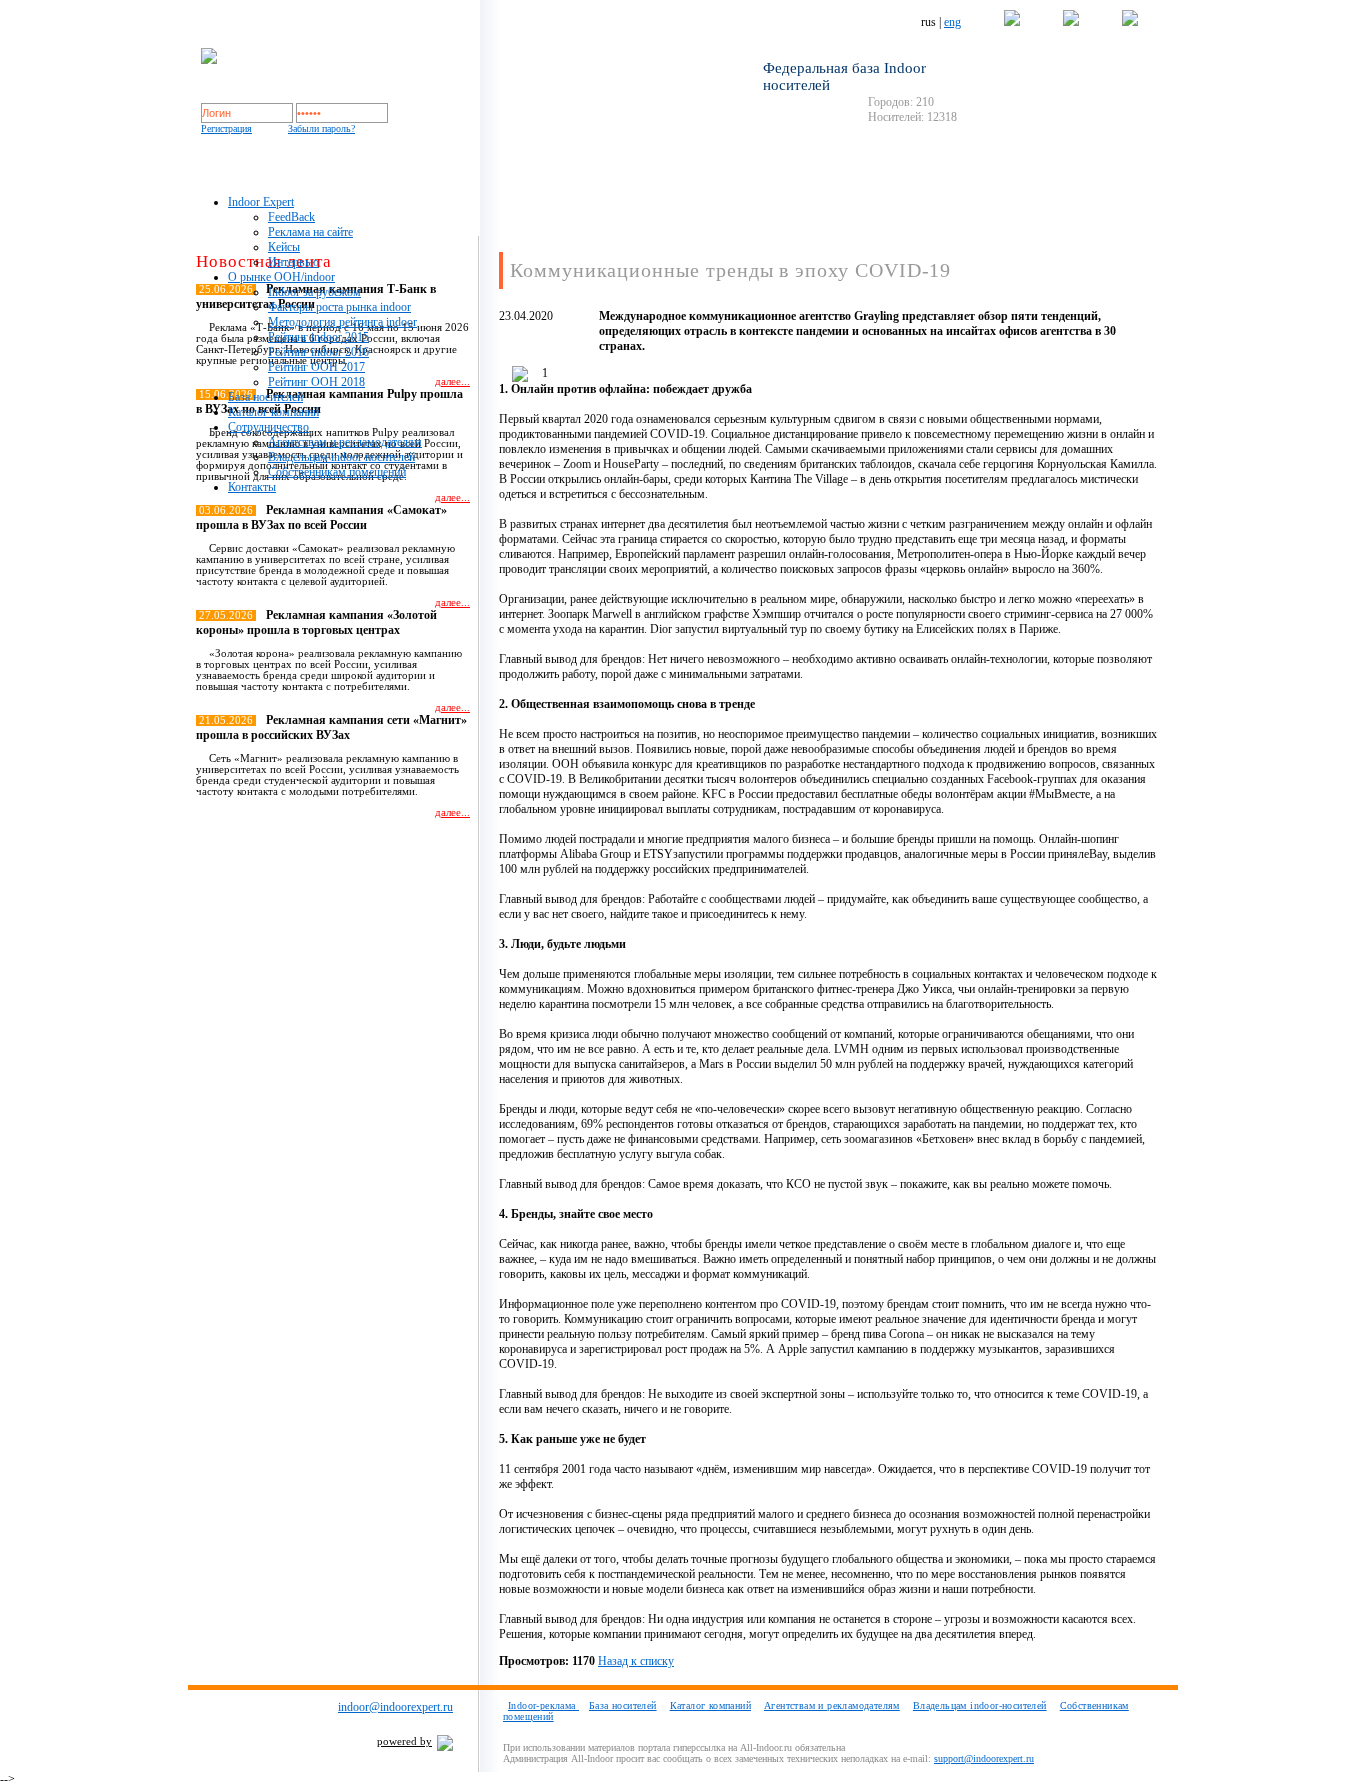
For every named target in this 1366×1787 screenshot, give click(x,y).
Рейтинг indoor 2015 (318, 337)
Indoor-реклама (543, 1705)
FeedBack (291, 217)
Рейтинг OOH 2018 (316, 382)
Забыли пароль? (321, 128)
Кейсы (284, 247)
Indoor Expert (261, 202)
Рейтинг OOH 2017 (316, 367)
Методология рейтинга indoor (342, 322)
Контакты (252, 487)
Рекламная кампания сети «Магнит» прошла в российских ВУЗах (331, 727)
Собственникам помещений (337, 472)
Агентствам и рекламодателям (345, 442)
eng (952, 22)
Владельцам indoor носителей (341, 457)
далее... (452, 497)
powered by (404, 1741)
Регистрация (226, 128)
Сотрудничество (268, 427)
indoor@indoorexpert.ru (395, 1707)
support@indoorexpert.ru (984, 1758)
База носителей (265, 397)
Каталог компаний (273, 412)
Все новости (430, 847)
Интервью (293, 262)
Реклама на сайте (310, 232)
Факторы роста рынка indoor (339, 307)
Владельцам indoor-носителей (980, 1705)
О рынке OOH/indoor (281, 277)
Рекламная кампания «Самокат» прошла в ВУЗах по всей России (321, 517)
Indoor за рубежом (314, 292)
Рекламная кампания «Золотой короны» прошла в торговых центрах (316, 622)
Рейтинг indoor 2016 (318, 352)
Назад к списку (636, 1661)
